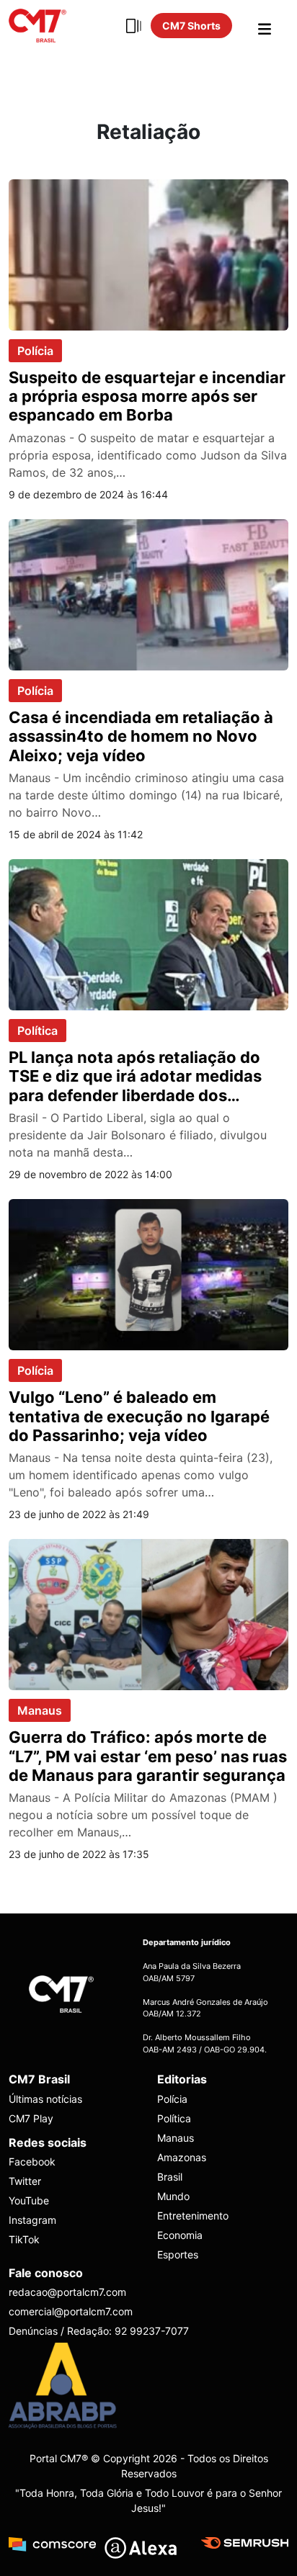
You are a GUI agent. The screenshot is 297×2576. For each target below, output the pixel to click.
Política (37, 1031)
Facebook (32, 2162)
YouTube (29, 2200)
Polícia (35, 351)
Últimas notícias (45, 2099)
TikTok (24, 2239)
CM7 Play (31, 2118)
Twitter (25, 2181)
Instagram (32, 2220)
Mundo (173, 2196)
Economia (180, 2235)
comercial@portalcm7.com (71, 2311)
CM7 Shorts (191, 26)
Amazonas (182, 2157)
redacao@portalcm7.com (67, 2292)
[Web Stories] (133, 26)
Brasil (170, 2177)
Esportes (178, 2254)
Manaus (40, 1710)
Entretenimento (193, 2216)
